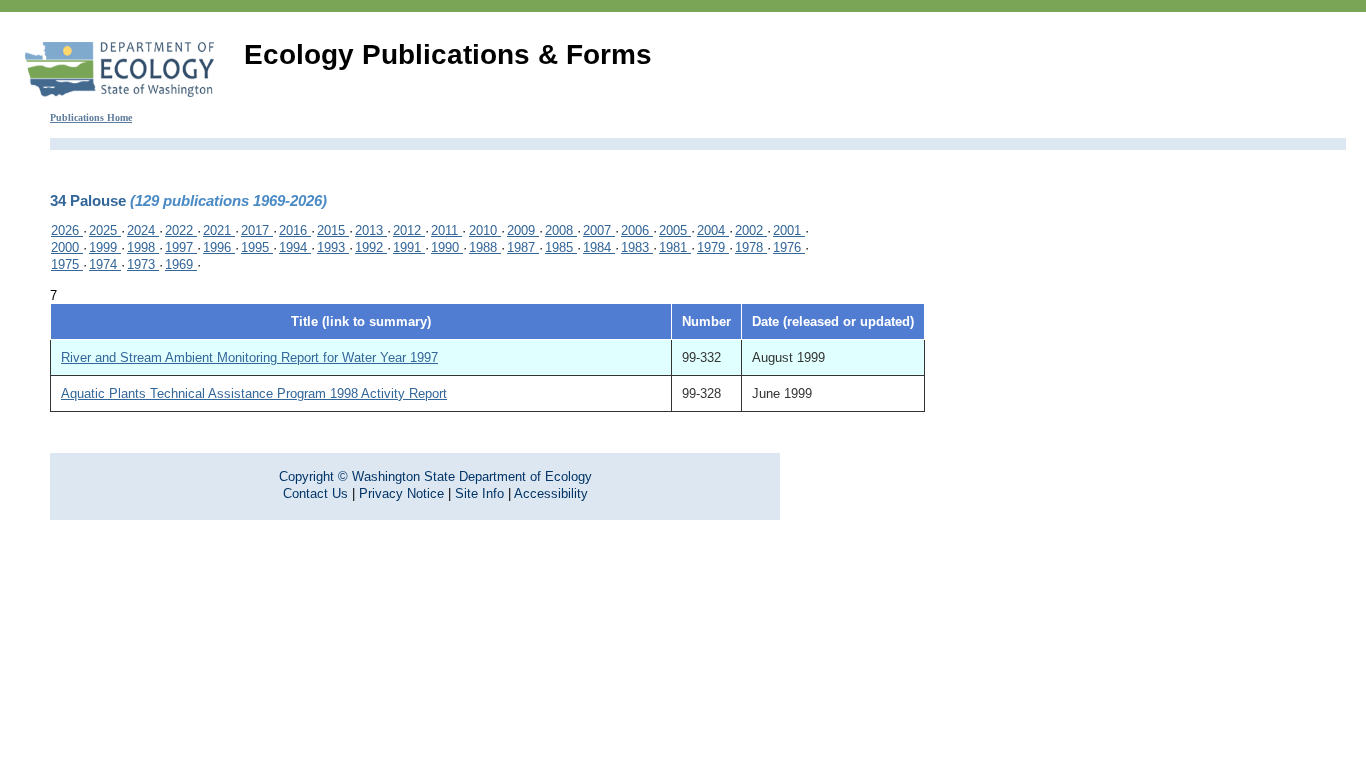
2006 (637, 230)
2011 (446, 230)
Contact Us (315, 493)
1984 (599, 247)
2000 (67, 247)
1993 (333, 247)
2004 (713, 230)
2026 (67, 230)
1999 (105, 247)
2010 (485, 230)
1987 (523, 247)
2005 (675, 230)
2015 (333, 230)
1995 (257, 247)
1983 (637, 247)
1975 (67, 264)
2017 (257, 230)
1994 (295, 247)
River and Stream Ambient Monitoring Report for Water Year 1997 (249, 357)
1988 (485, 247)
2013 (371, 230)
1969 (181, 264)
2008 (561, 230)
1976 (789, 247)
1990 (447, 247)
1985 (561, 247)
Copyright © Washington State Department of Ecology (435, 476)
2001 (789, 230)
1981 (675, 247)
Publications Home (91, 117)
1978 (751, 247)
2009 (523, 230)
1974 (105, 264)
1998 (143, 247)
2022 (181, 230)
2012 (409, 230)
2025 (105, 230)
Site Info (479, 493)
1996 (219, 247)
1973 (143, 264)
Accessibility (551, 493)
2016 (295, 230)
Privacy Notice (401, 493)
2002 (751, 230)
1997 (181, 247)
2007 (599, 230)
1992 (371, 247)
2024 (143, 230)
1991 (409, 247)
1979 (713, 247)
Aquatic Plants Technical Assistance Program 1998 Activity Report (254, 393)
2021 (219, 230)
